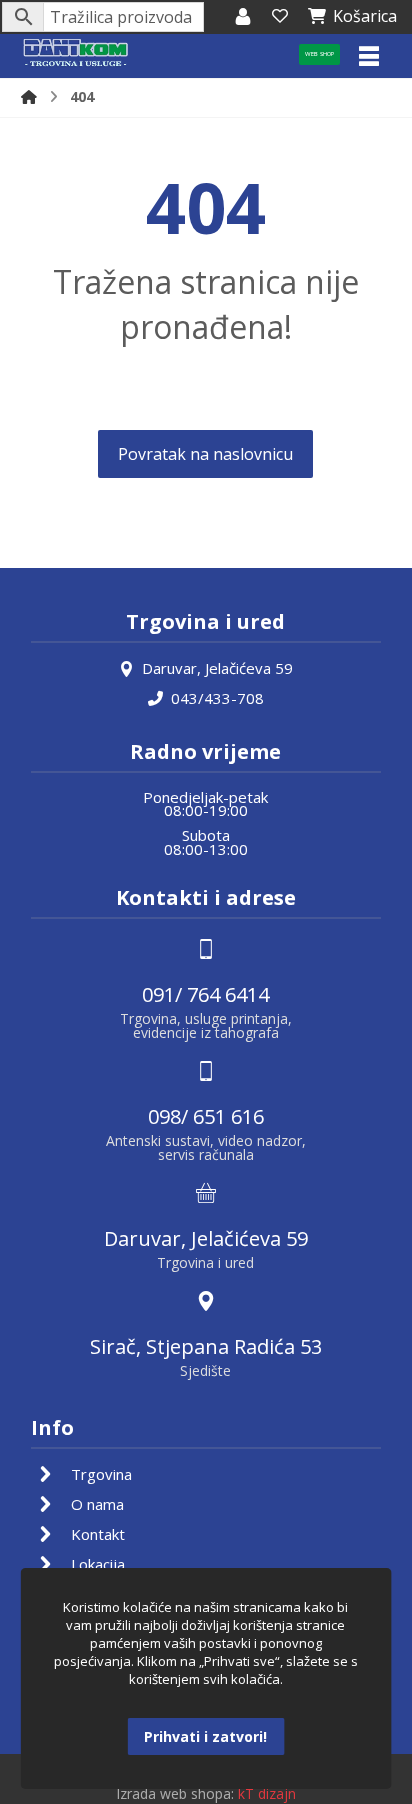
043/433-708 (217, 698)
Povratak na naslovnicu (205, 454)
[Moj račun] (243, 16)
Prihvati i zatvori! (205, 1736)
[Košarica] (280, 16)
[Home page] (29, 96)
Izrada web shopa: (175, 1793)
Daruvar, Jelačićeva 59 (217, 668)
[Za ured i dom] (76, 53)
